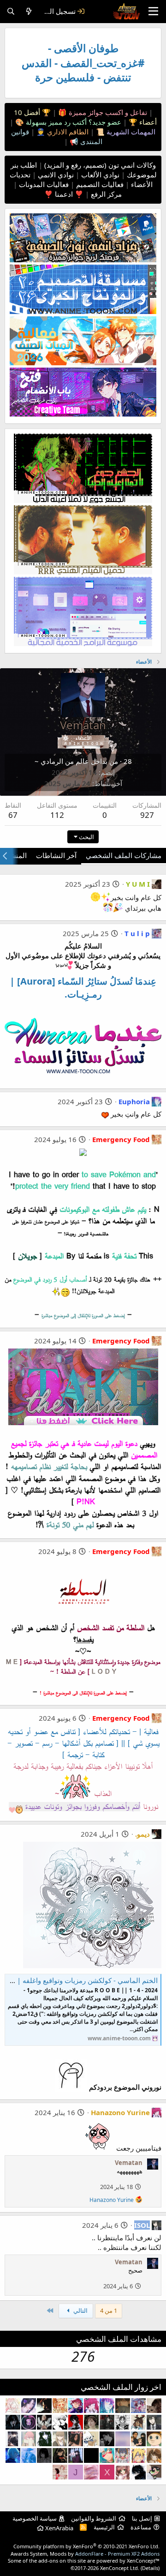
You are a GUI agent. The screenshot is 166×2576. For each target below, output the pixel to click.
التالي (80, 2310)
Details (150, 2568)
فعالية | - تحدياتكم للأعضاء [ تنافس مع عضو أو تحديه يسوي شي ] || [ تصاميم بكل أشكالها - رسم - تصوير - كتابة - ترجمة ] (83, 1743)
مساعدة (141, 2527)
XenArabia (59, 2528)
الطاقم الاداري (67, 132)
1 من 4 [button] (109, 2310)
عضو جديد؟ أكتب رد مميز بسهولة (73, 122)
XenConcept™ (143, 2561)
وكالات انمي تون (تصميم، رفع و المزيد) (100, 165)
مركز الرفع (105, 194)
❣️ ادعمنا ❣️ (64, 194)
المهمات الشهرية (130, 132)
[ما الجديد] (29, 11)
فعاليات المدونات (43, 184)
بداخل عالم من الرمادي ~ (71, 761)
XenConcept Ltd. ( (121, 2568)
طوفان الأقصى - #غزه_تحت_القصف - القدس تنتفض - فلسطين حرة (83, 63)
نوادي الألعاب (99, 175)
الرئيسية (104, 2527)
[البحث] (11, 11)
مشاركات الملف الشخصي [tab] (124, 855)
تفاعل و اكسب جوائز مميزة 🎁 (102, 112)
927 (147, 815)
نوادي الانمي (55, 175)
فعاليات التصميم (99, 184)
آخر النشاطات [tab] (56, 855)
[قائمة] (153, 12)
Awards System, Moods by (85, 2554)
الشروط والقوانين (94, 2518)
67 (13, 815)
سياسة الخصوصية (35, 2518)
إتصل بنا (142, 2518)
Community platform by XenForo (86, 2546)
